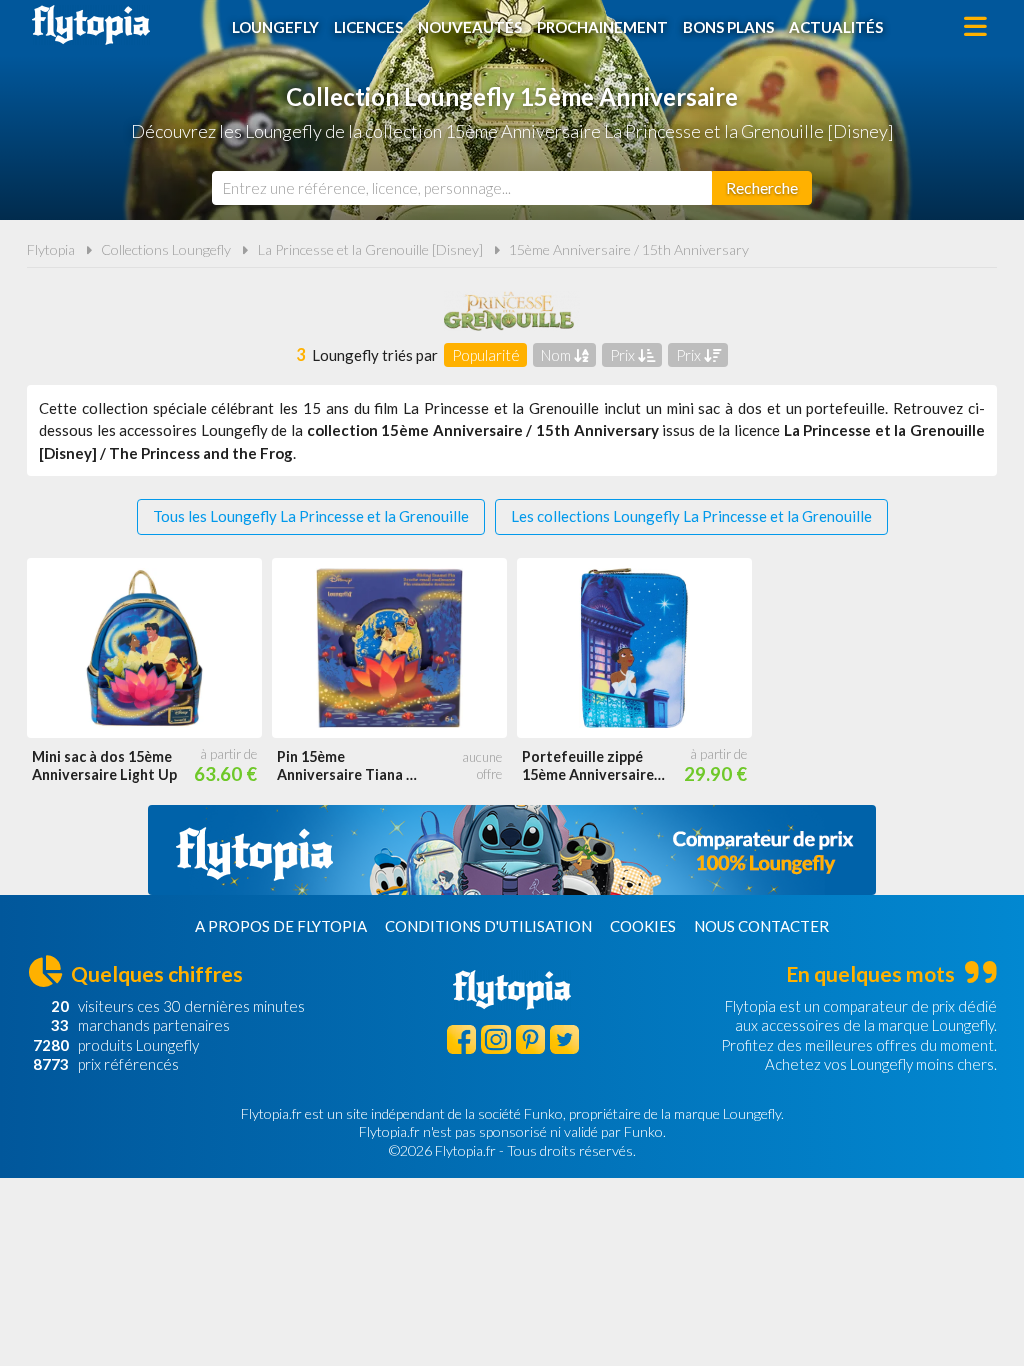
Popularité (486, 355)
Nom (557, 355)
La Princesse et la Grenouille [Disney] (370, 249)
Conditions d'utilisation (488, 926)
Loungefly (275, 27)
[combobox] (462, 188)
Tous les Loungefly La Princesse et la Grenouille (311, 516)
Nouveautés (470, 27)
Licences (368, 27)
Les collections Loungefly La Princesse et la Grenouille (691, 516)
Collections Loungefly (166, 249)
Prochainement (602, 27)
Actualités (836, 27)
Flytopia (91, 25)
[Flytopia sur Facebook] (461, 1039)
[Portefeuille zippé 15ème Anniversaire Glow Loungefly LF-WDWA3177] (634, 648)
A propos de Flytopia (281, 926)
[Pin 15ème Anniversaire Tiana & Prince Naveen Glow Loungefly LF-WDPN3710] (389, 648)
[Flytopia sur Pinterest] (530, 1039)
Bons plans (728, 27)
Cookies (643, 926)
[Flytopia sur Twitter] (564, 1039)
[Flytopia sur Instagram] (495, 1039)
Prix (624, 355)
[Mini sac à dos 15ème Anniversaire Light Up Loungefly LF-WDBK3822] (144, 648)
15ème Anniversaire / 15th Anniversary (629, 249)
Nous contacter (761, 926)
